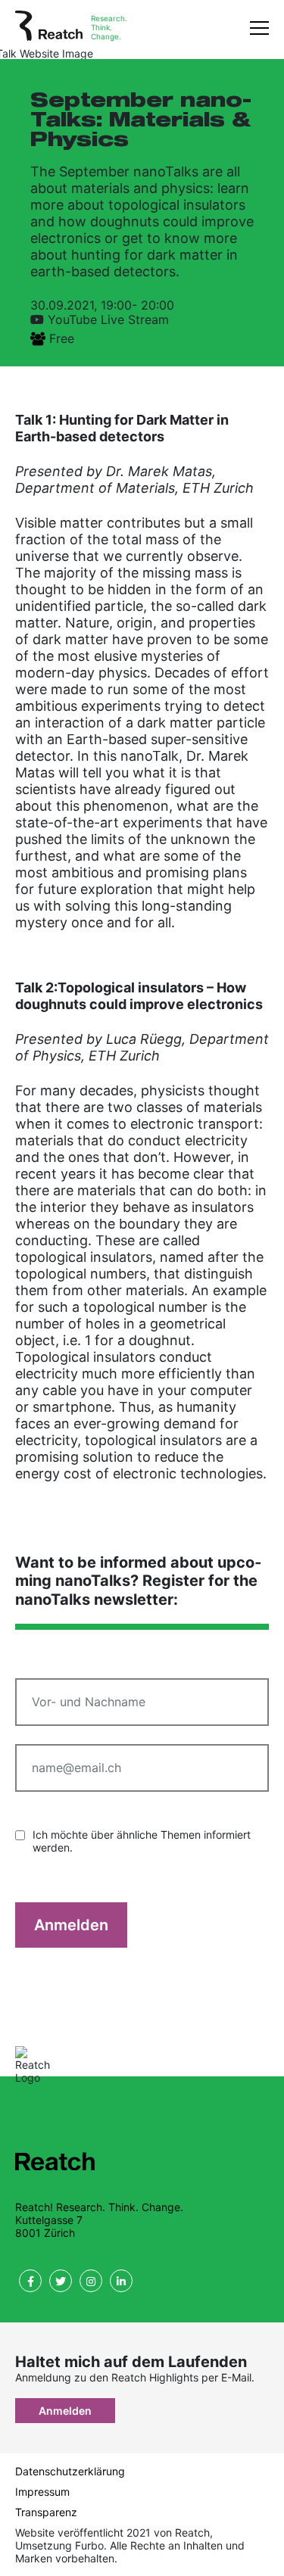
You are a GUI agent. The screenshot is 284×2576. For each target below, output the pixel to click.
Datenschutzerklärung (70, 2471)
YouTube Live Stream (108, 319)
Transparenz (46, 2512)
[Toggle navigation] (259, 27)
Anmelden (71, 1925)
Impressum (42, 2492)
